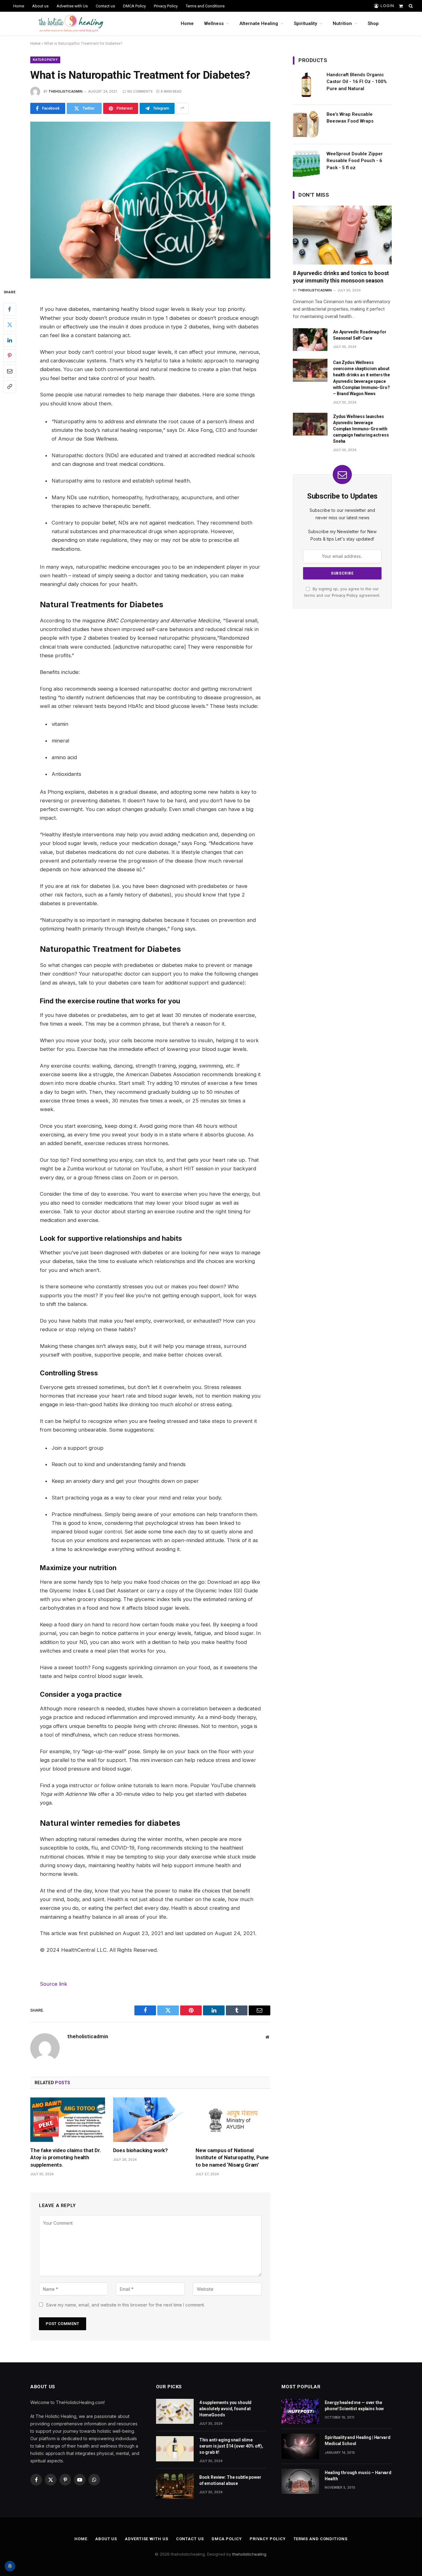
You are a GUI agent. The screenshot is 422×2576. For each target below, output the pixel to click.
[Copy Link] (10, 386)
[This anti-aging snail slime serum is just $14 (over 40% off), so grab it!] (175, 2449)
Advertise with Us (72, 6)
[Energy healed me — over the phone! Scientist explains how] (300, 2411)
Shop (373, 23)
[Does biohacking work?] (150, 2120)
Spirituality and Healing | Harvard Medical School (357, 2440)
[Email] (10, 371)
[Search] (410, 6)
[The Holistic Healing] (71, 23)
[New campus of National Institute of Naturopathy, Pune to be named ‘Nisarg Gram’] (233, 2120)
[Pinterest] (10, 355)
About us (40, 6)
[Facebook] (10, 309)
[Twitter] (10, 324)
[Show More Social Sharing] (182, 108)
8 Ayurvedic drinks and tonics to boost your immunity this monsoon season (341, 277)
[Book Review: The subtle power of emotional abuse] (175, 2486)
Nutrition (342, 23)
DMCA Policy (134, 6)
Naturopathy (45, 60)
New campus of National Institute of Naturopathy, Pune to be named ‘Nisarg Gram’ (232, 2157)
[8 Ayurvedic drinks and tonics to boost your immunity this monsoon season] (342, 235)
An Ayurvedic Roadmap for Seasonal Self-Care (360, 335)
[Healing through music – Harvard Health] (300, 2481)
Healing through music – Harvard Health (358, 2476)
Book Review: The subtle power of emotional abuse (230, 2480)
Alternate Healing (259, 23)
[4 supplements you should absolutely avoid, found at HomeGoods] (175, 2411)
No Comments (140, 91)
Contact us (105, 6)
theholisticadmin (65, 91)
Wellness (214, 23)
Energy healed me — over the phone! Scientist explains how (354, 2406)
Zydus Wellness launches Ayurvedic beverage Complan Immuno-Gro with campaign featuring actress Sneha (361, 429)
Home (19, 6)
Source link (54, 1984)
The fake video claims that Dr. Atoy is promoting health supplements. (66, 2157)
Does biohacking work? (140, 2150)
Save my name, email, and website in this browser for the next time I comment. (125, 2305)
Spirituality (305, 23)
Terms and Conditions (205, 6)
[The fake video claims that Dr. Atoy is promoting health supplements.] (68, 2120)
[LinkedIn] (10, 340)
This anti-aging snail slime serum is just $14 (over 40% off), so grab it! (231, 2446)
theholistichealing (249, 2554)
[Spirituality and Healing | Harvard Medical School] (300, 2446)
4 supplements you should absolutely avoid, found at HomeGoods (226, 2409)
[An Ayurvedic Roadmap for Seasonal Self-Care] (310, 340)
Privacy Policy (166, 6)
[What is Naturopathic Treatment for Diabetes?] (150, 200)
